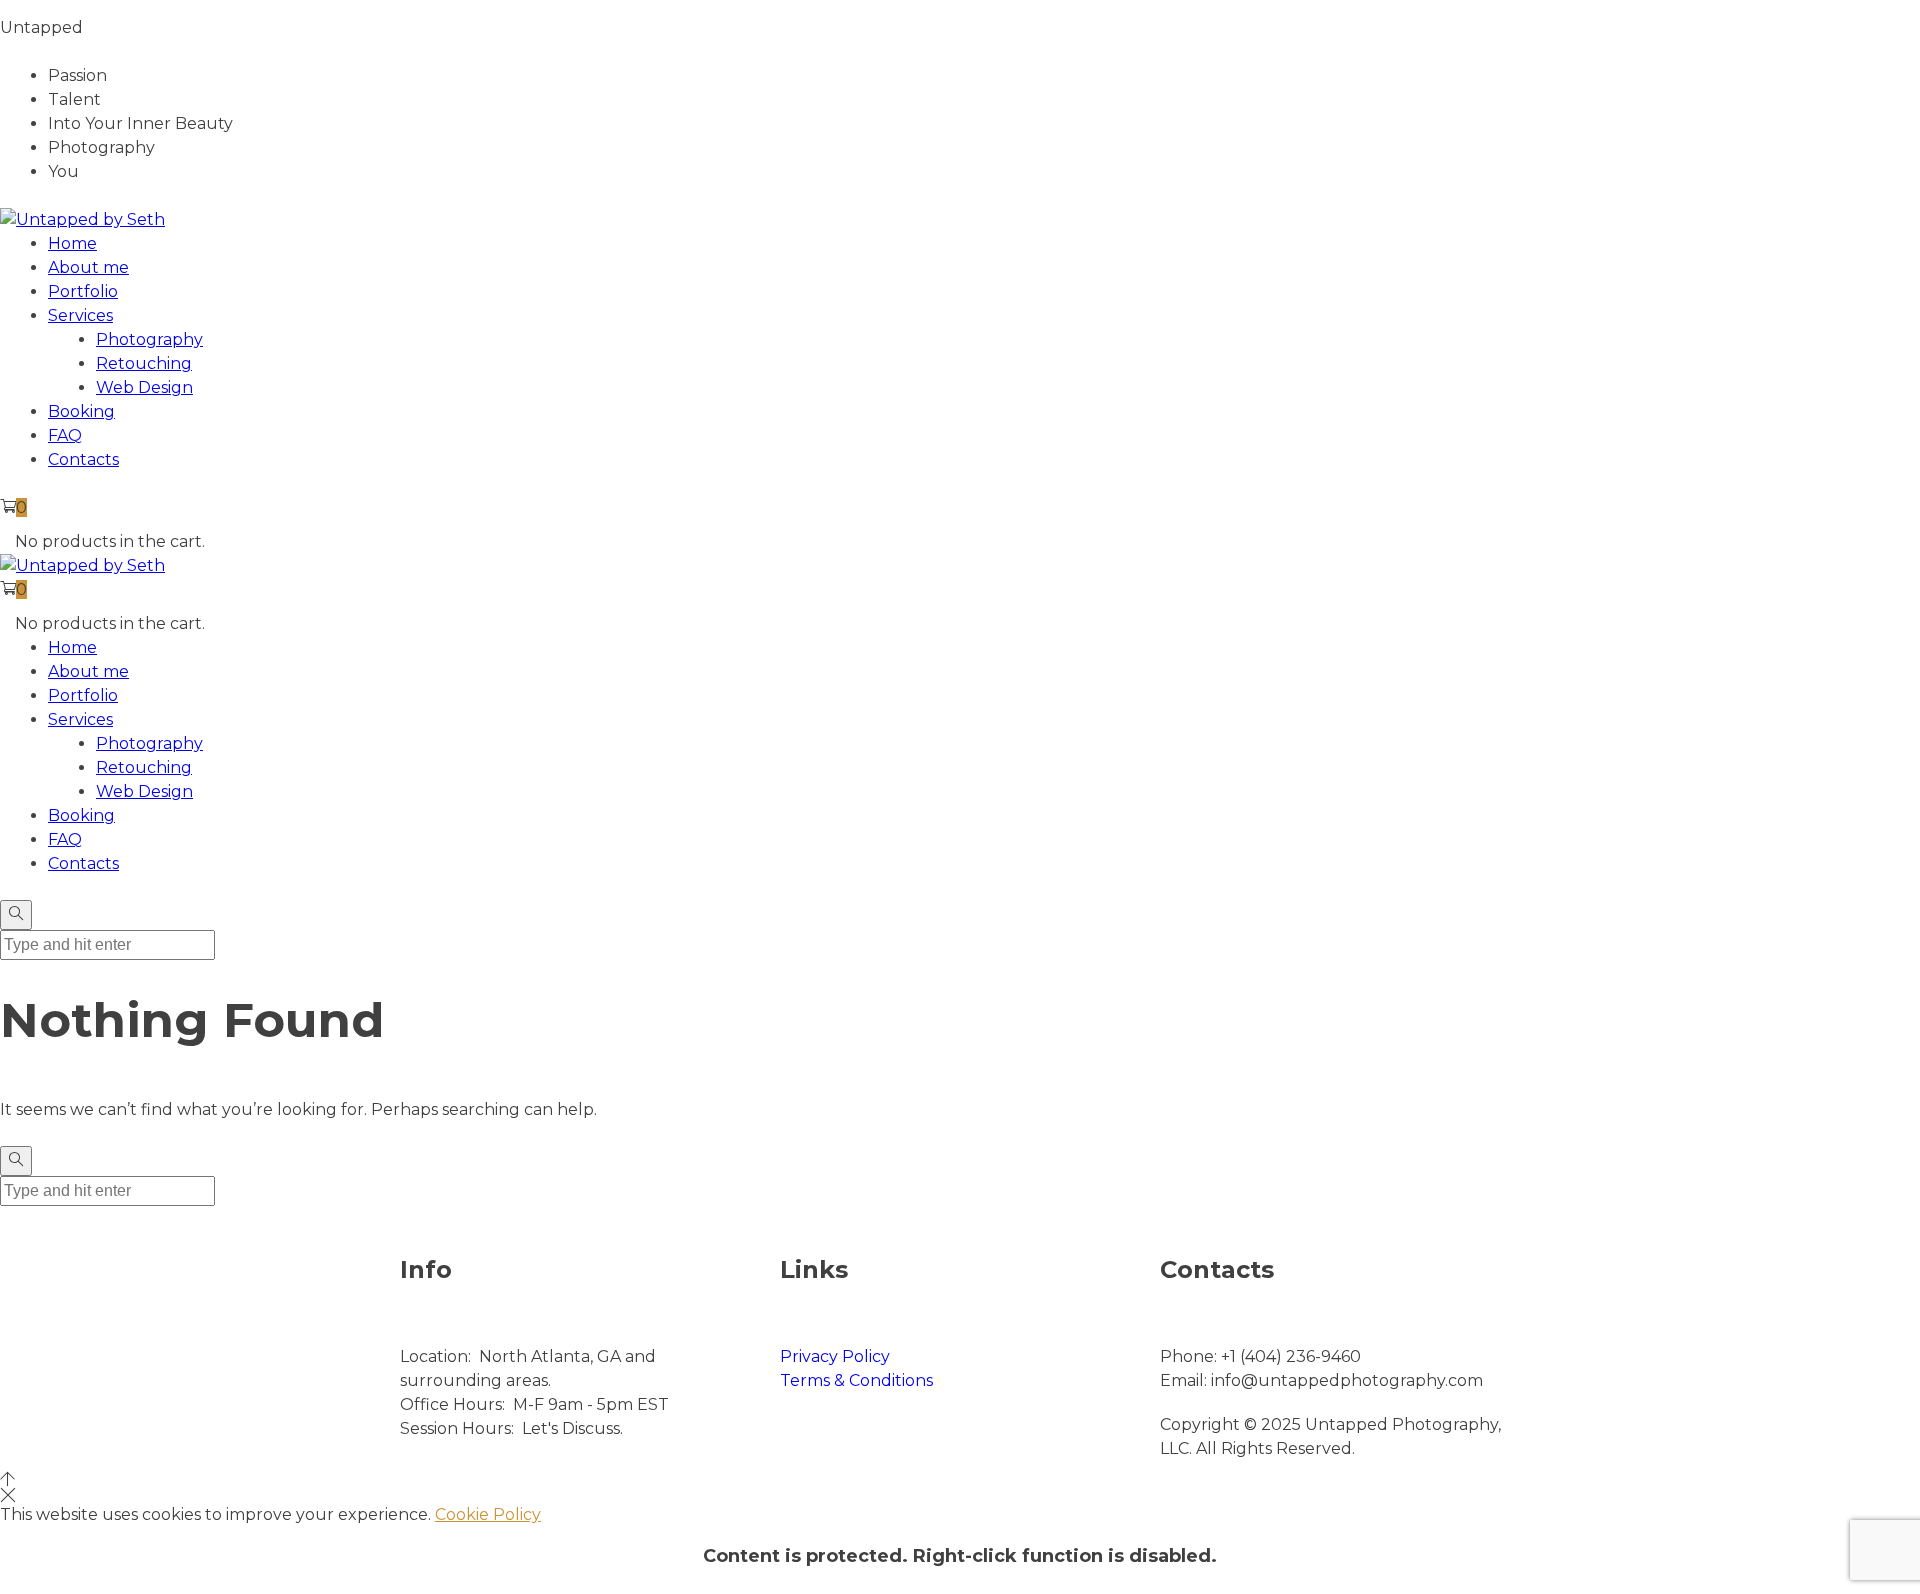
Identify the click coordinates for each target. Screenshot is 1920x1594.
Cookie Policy (488, 1514)
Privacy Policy (835, 1356)
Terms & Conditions (856, 1380)
